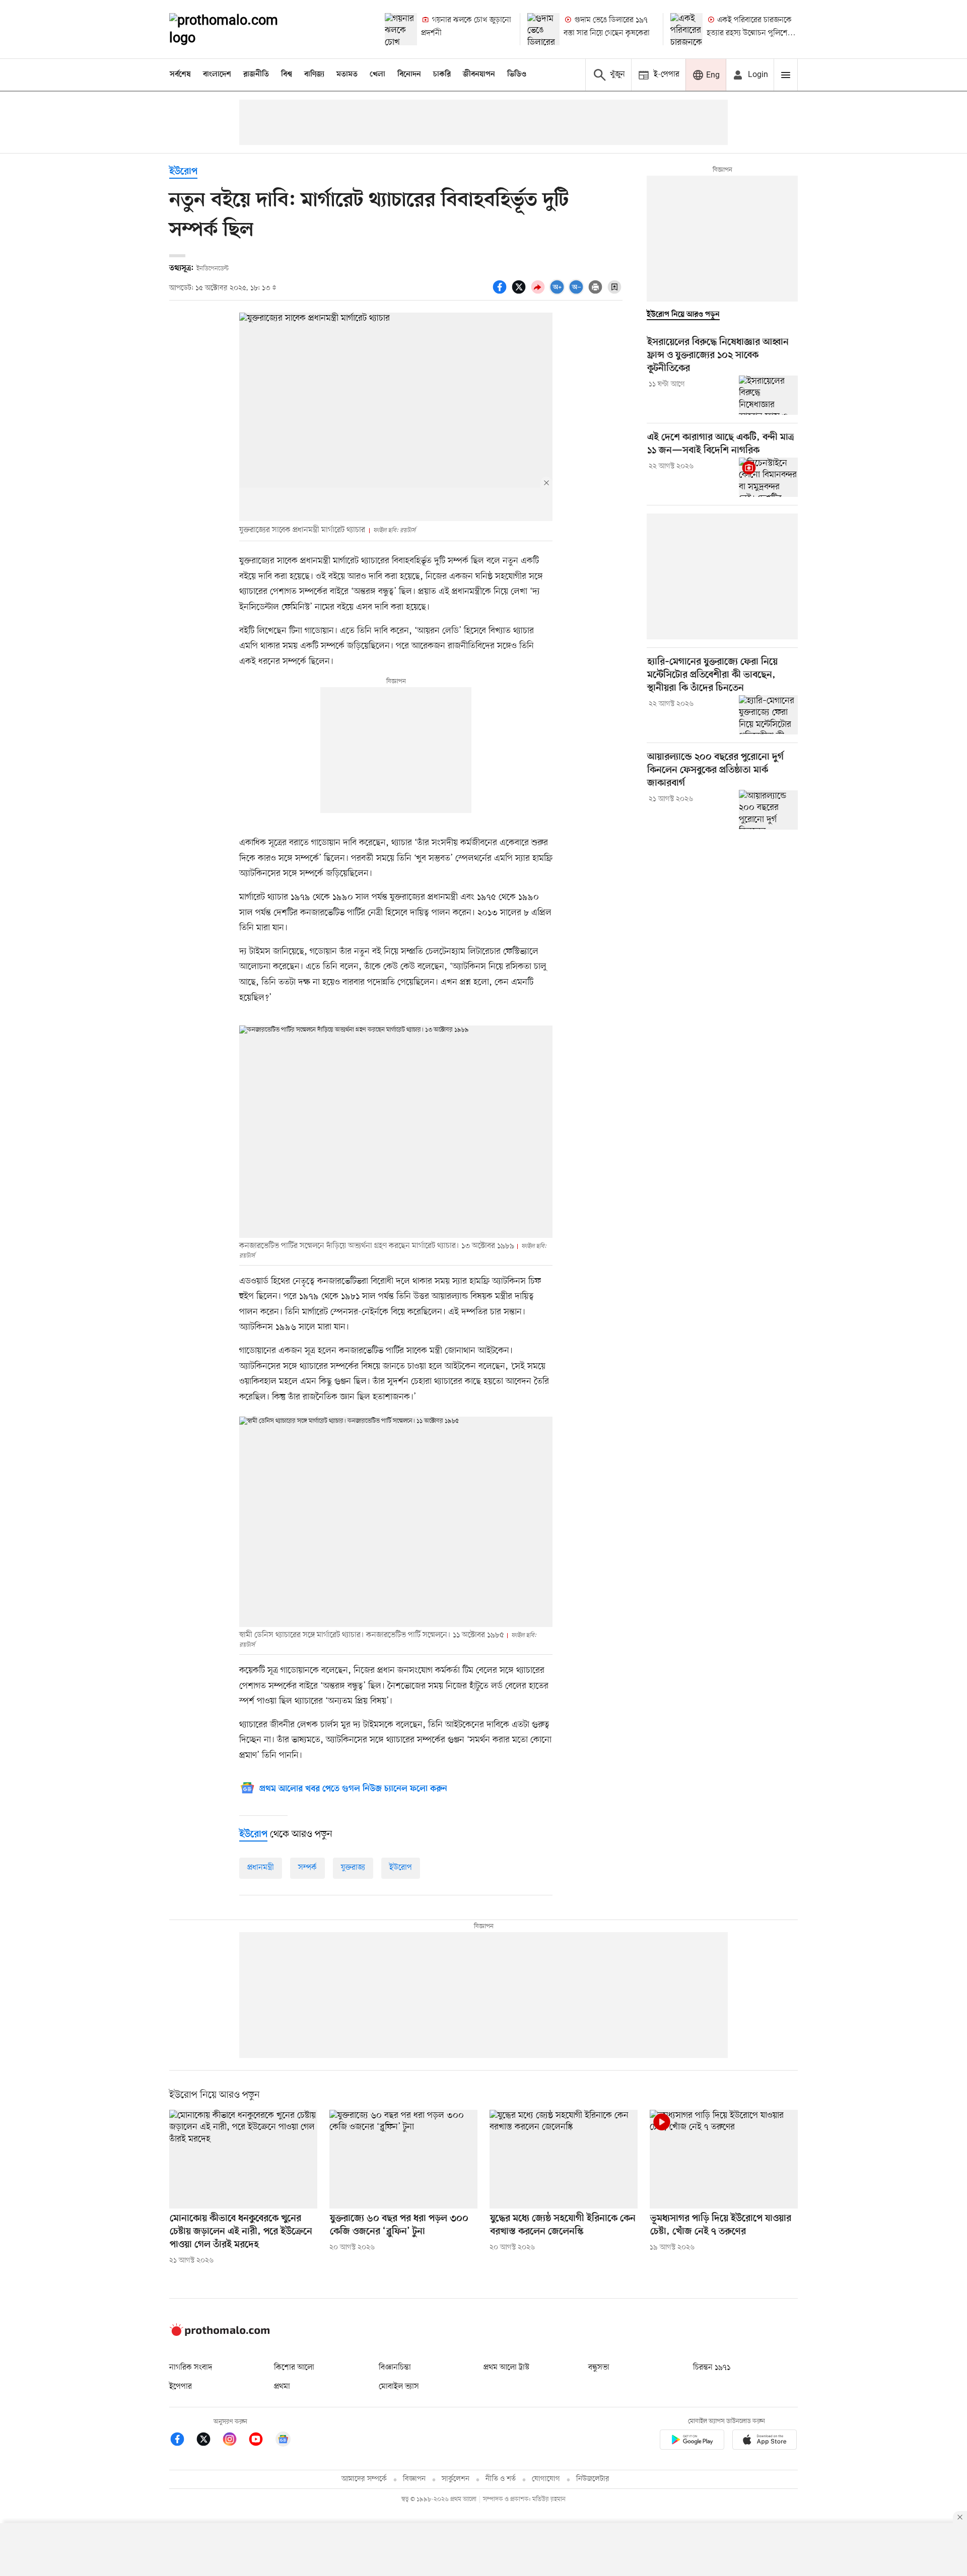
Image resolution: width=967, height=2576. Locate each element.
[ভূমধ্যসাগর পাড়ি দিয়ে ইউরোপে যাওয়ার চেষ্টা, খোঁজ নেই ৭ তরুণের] (724, 2159)
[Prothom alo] (237, 29)
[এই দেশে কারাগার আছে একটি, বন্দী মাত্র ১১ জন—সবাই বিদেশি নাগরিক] (768, 477)
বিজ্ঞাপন (414, 2479)
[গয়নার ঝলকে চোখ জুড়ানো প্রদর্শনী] (401, 29)
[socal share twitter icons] (520, 292)
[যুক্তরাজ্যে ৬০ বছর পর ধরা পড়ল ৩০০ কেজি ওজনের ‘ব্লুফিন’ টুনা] (403, 2159)
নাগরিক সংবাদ (191, 2368)
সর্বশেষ (180, 75)
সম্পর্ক (307, 1868)
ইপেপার (181, 2387)
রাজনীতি (256, 75)
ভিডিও (517, 75)
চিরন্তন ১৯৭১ (712, 2368)
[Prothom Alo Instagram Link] (235, 2441)
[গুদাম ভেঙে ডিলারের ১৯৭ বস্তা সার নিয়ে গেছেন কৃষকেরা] (543, 29)
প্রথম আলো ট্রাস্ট (506, 2368)
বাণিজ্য (314, 75)
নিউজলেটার (593, 2479)
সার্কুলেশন (456, 2479)
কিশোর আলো (294, 2368)
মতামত (347, 75)
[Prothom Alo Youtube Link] (261, 2441)
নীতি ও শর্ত (501, 2479)
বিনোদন (409, 75)
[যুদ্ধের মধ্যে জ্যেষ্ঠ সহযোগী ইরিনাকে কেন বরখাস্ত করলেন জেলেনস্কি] (564, 2159)
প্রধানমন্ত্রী (261, 1868)
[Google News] (283, 2441)
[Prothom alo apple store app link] (765, 2441)
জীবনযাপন (479, 75)
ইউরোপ (183, 172)
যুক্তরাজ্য (353, 1868)
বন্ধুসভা (599, 2368)
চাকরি (442, 75)
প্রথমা (282, 2387)
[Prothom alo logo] (220, 2334)
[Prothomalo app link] (692, 2441)
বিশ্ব (287, 75)
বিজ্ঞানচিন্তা (395, 2368)
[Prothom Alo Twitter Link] (209, 2441)
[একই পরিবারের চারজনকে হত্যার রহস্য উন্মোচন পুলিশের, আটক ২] (686, 29)
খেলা (377, 75)
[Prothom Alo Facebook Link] (182, 2441)
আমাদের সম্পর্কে (364, 2479)
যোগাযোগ (546, 2479)
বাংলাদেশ (217, 75)
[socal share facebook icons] (501, 292)
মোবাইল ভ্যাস (399, 2387)
